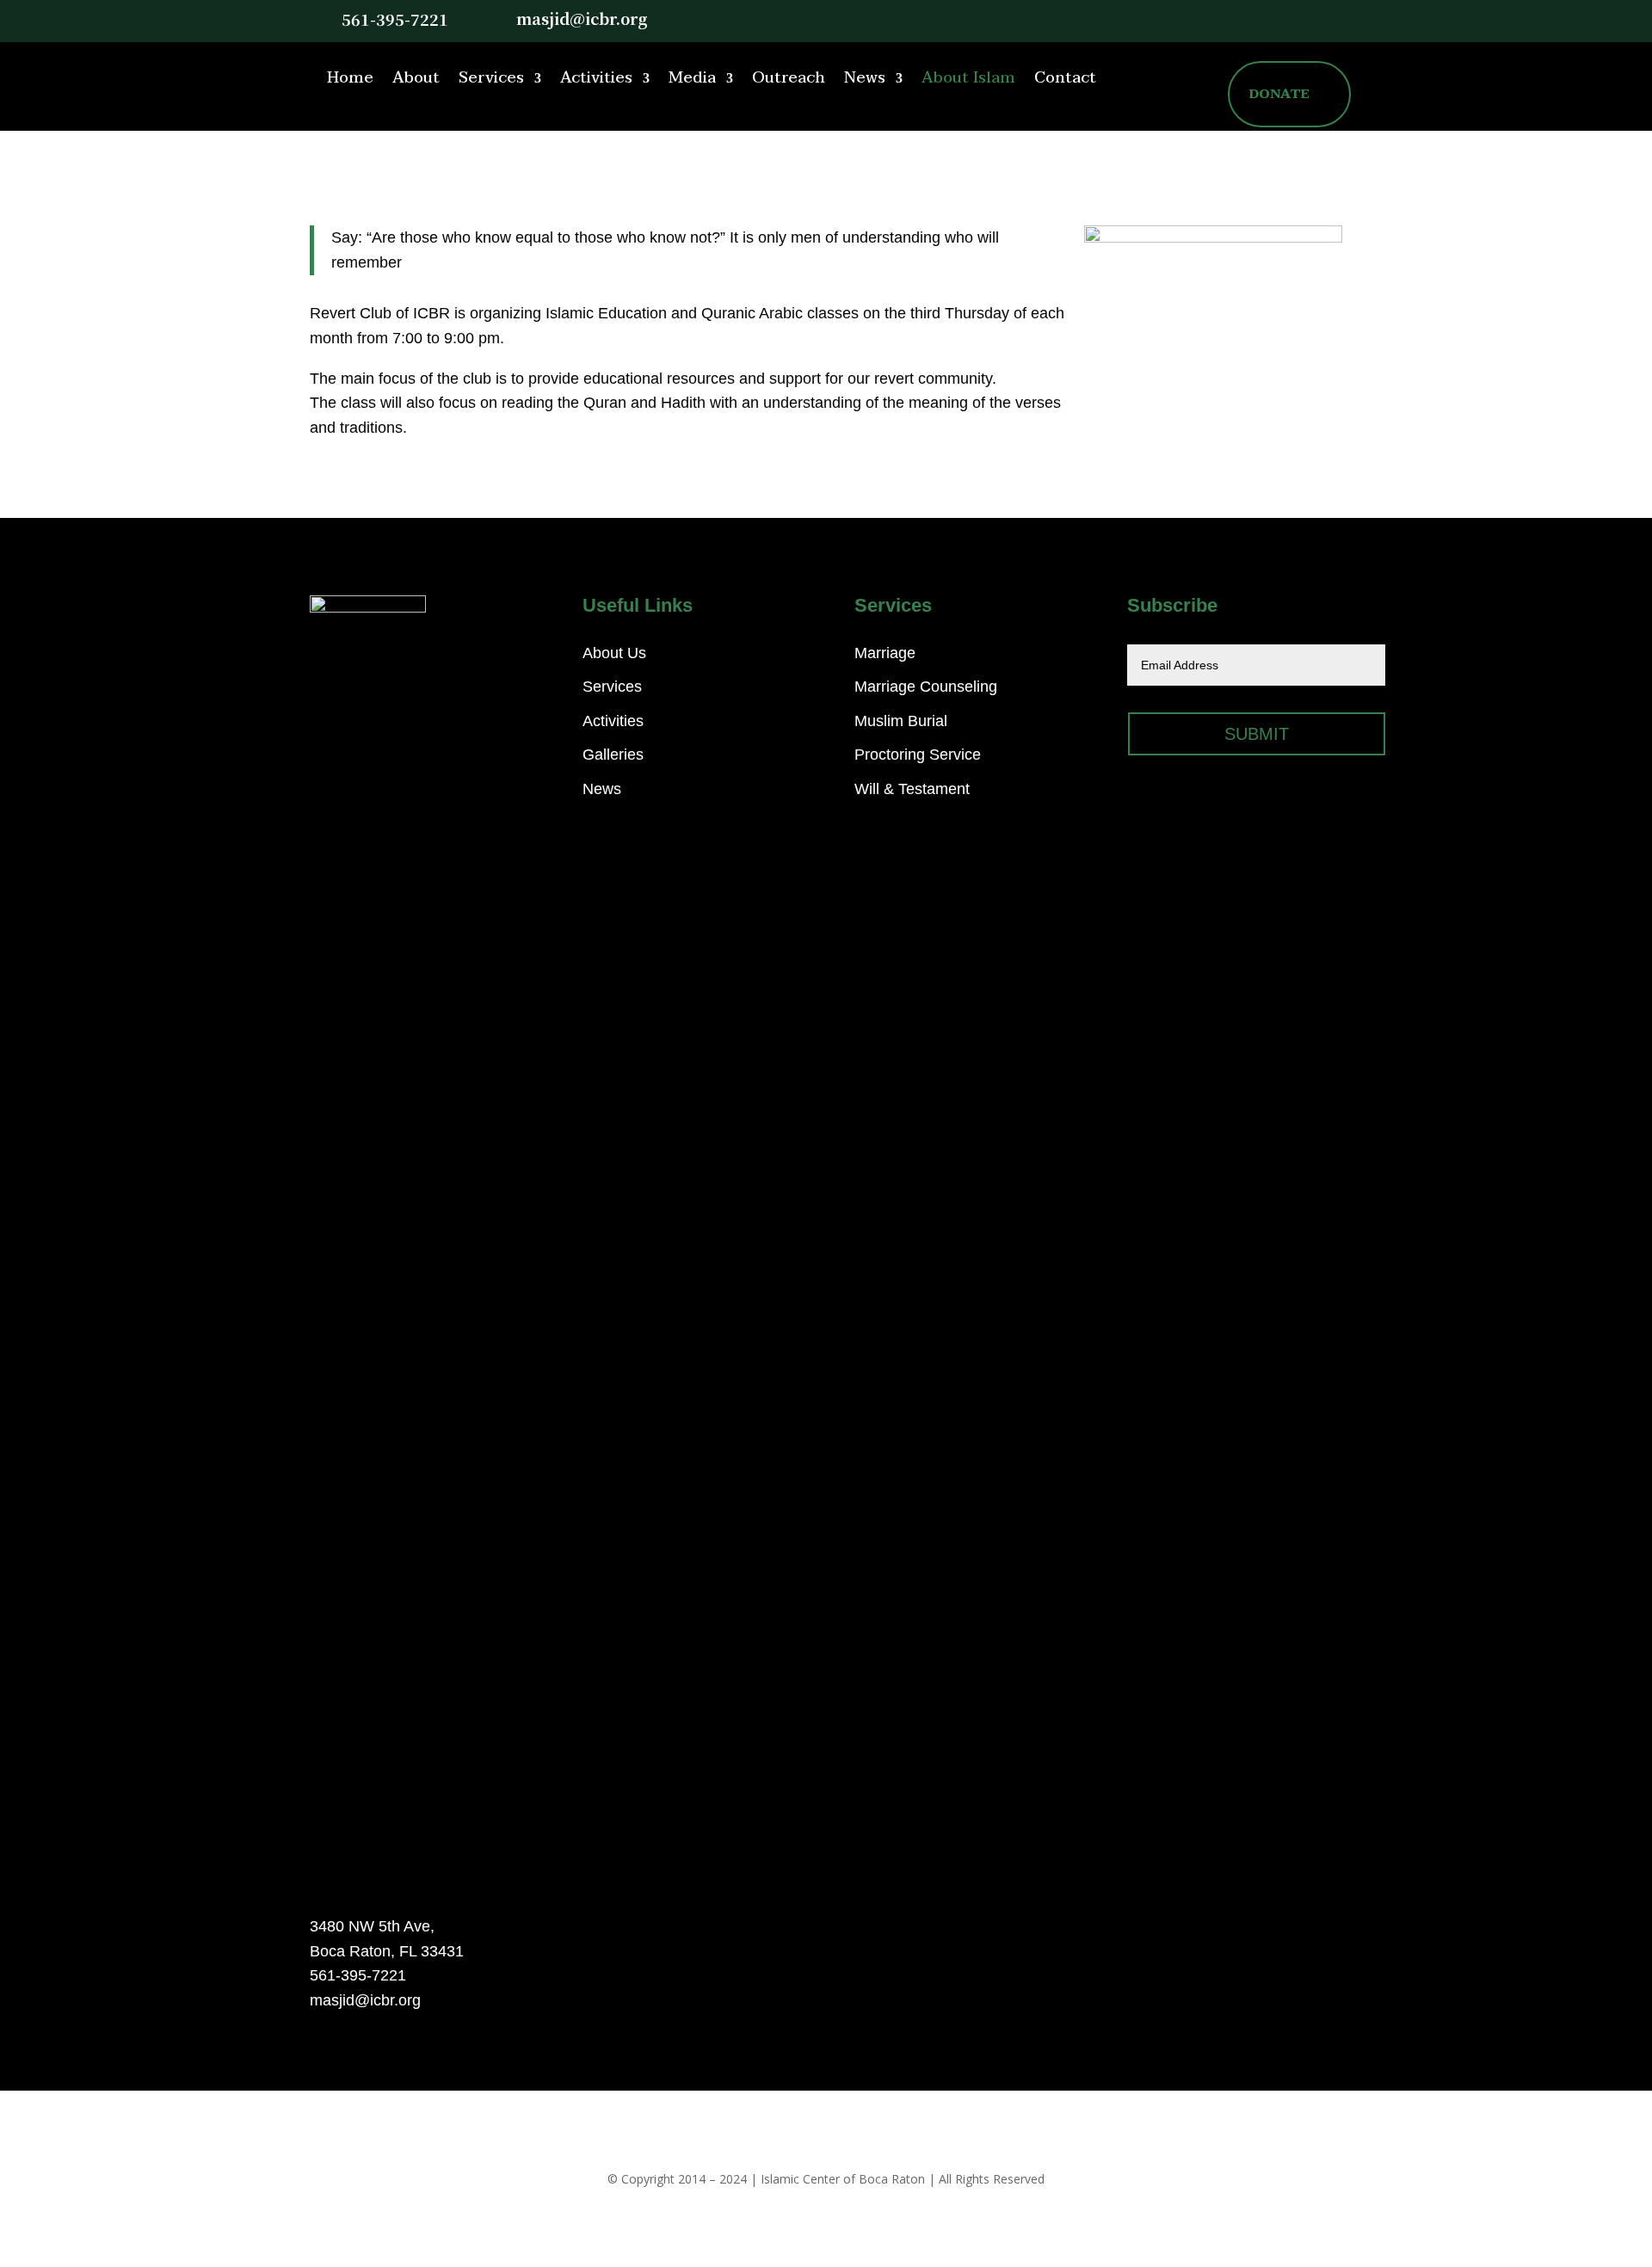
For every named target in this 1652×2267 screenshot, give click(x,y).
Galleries (613, 755)
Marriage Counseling (926, 687)
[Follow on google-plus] (1303, 19)
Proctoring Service (918, 755)
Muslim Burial (901, 721)
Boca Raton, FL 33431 (387, 1951)
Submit (1257, 734)
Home (350, 78)
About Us (614, 653)
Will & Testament (912, 789)
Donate (1279, 94)
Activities (596, 78)
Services (491, 78)
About (416, 78)
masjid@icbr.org (582, 18)
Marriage (885, 653)
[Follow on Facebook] (1268, 19)
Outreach (789, 78)
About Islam (968, 78)
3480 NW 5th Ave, (372, 1926)
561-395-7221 (395, 19)
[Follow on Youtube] (1337, 19)
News (865, 78)
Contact (1065, 78)
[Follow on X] (1234, 19)
